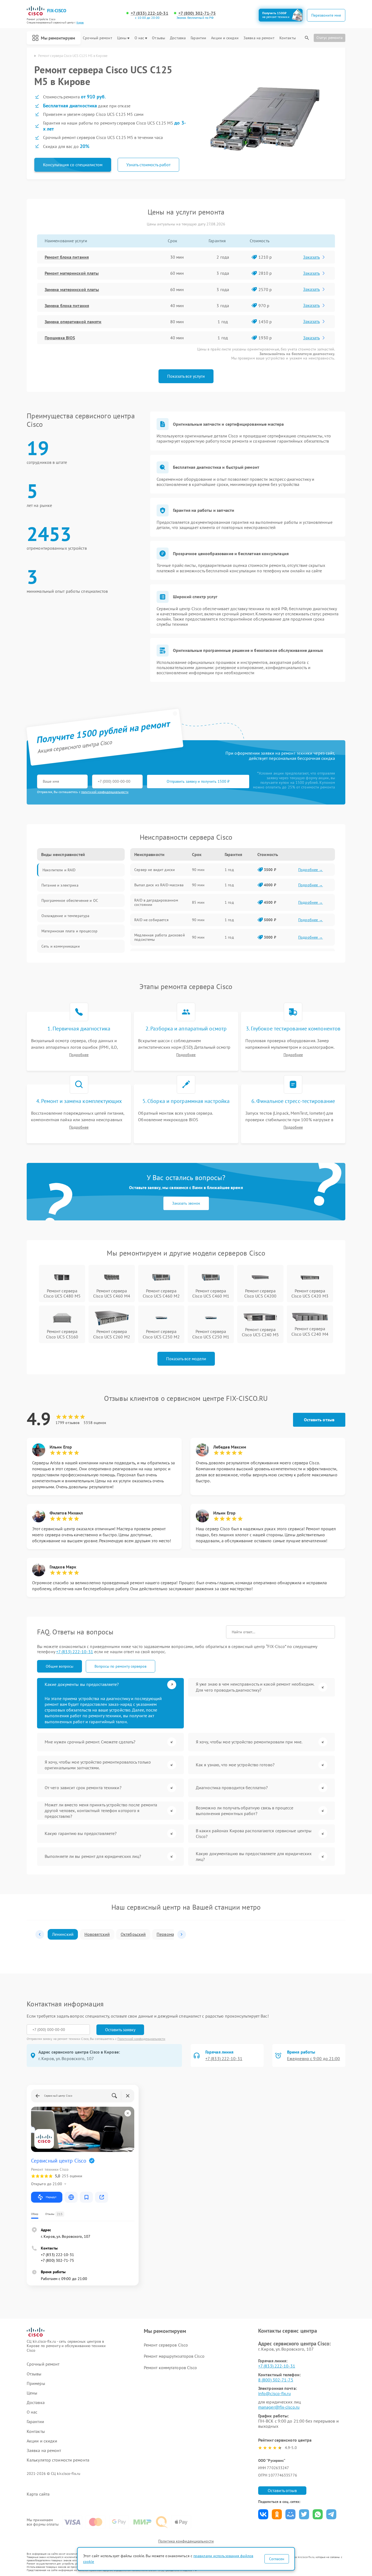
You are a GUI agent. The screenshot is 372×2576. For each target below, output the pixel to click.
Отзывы (158, 38)
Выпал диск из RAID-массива (159, 885)
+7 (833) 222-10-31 (150, 13)
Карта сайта (38, 2494)
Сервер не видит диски (155, 870)
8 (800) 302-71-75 (276, 2380)
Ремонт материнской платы (72, 273)
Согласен (277, 2559)
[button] (40, 1934)
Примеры (36, 2383)
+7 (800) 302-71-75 (197, 13)
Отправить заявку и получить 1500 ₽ (198, 781)
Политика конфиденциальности (186, 2541)
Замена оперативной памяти (73, 322)
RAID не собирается (151, 920)
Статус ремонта (330, 38)
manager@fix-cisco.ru (279, 2407)
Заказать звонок (186, 1203)
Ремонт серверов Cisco (166, 2345)
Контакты (288, 38)
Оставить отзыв (319, 1420)
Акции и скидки (225, 38)
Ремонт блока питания (67, 257)
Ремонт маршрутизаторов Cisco (174, 2356)
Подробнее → (311, 870)
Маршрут (51, 2197)
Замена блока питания (67, 306)
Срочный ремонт (97, 38)
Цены (122, 38)
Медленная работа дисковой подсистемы (160, 937)
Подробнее (79, 1055)
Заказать (311, 257)
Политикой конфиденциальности (141, 2039)
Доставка (178, 38)
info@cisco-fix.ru (275, 2393)
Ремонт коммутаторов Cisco (170, 2368)
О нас (139, 38)
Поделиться (263, 2514)
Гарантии (198, 38)
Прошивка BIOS (60, 338)
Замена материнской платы (72, 289)
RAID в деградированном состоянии (156, 902)
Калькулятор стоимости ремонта (58, 2460)
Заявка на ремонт (259, 38)
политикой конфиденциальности (105, 792)
